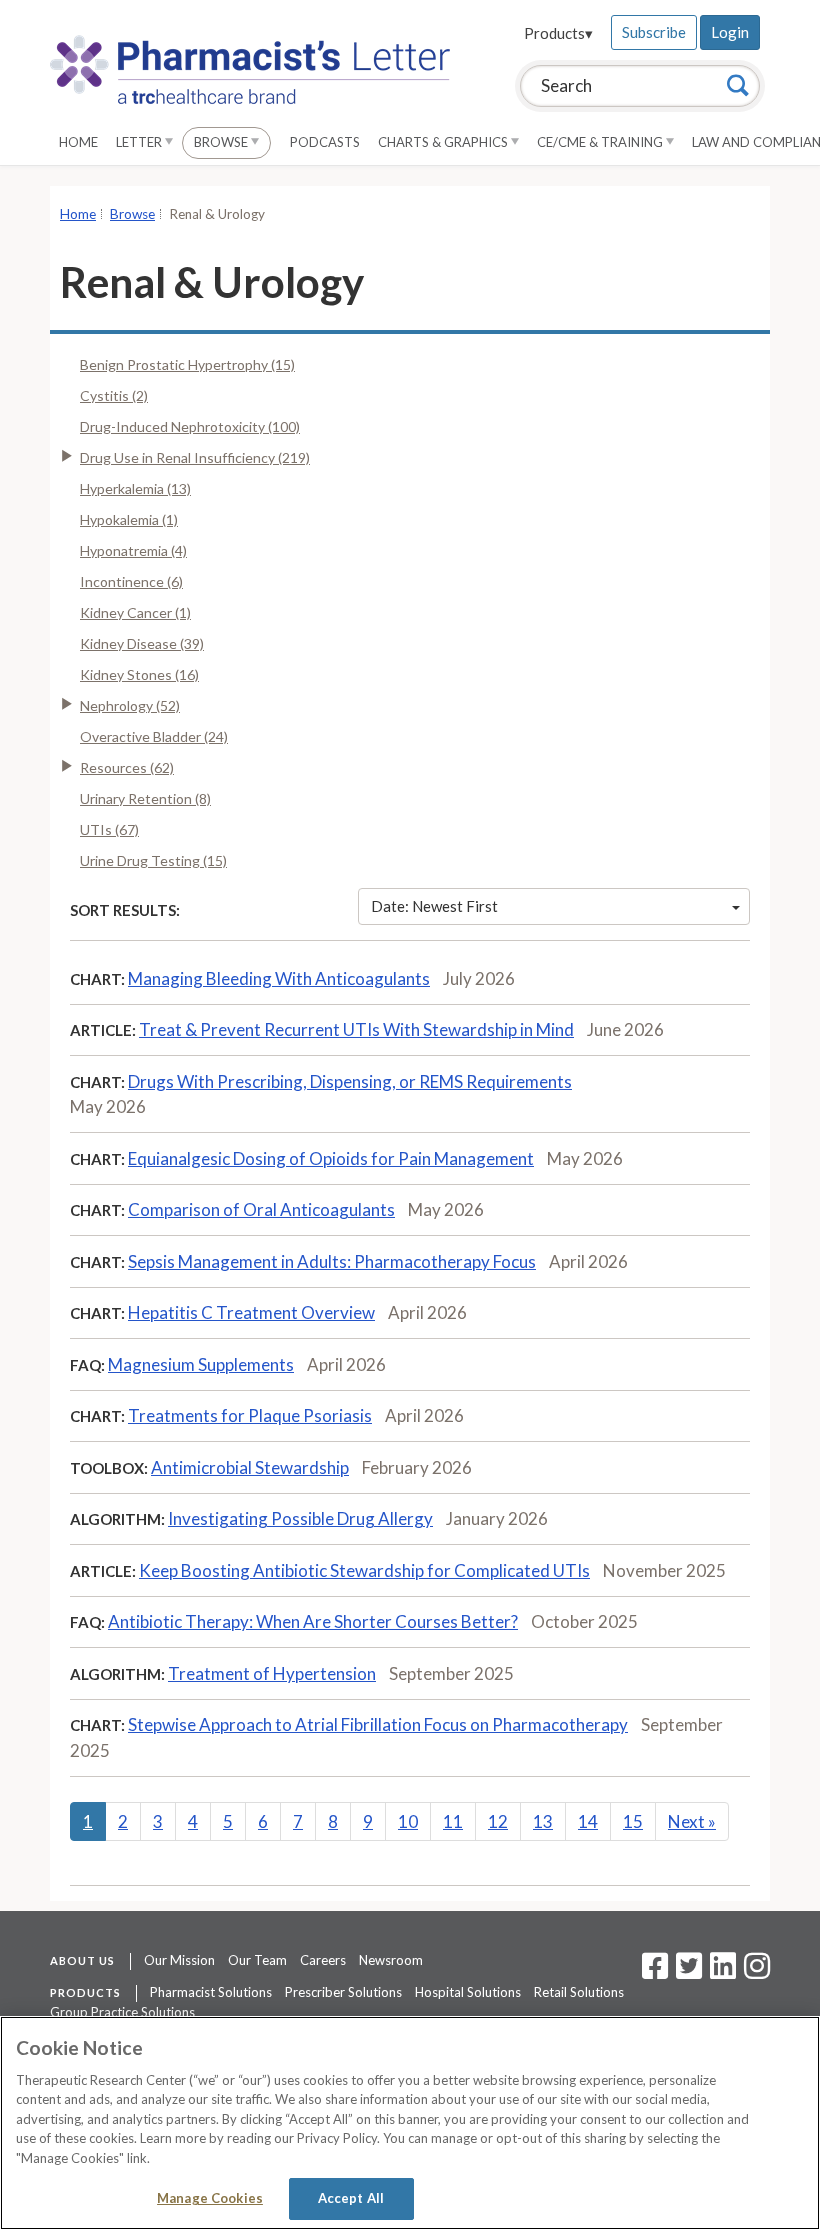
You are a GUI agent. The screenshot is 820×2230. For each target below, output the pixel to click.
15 (633, 1821)
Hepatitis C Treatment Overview (251, 1312)
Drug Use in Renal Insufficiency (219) (195, 457)
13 (543, 1821)
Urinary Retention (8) (145, 798)
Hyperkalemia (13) (135, 488)
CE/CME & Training (601, 142)
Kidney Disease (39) (142, 643)
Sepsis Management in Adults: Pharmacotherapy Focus (332, 1261)
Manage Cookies (210, 2198)
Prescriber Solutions (343, 1992)
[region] (410, 2123)
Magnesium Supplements (201, 1364)
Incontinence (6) (131, 581)
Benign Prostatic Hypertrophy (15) (187, 364)
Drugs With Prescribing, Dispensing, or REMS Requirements (350, 1081)
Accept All (351, 2198)
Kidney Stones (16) (139, 674)
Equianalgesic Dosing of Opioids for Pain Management (331, 1158)
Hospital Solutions (468, 1992)
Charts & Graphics (444, 142)
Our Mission (179, 1960)
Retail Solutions (579, 1992)
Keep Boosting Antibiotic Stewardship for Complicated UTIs (364, 1570)
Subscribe (654, 32)
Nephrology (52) (130, 705)
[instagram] (757, 1972)
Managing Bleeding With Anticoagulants (279, 978)
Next (692, 1821)
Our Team (257, 1960)
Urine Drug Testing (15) (153, 860)
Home (78, 142)
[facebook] (655, 1972)
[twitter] (686, 1972)
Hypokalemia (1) (129, 519)
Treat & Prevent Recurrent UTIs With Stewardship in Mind (356, 1029)
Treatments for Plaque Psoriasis (250, 1415)
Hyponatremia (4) (133, 550)
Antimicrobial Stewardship (250, 1467)
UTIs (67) (109, 829)
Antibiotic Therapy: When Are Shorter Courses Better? (313, 1621)
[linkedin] (723, 1972)
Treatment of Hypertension (272, 1673)
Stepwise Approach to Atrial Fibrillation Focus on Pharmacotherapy (378, 1724)
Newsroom (391, 1960)
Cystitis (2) (114, 395)
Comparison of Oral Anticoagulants (261, 1209)
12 (498, 1821)
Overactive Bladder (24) (154, 736)
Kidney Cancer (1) (135, 612)
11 (453, 1821)
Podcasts (325, 142)
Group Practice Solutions (122, 2012)
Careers (323, 1960)
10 (408, 1821)
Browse (222, 142)
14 (588, 1821)
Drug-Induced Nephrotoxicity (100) (190, 426)
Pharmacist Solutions (211, 1992)
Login (730, 32)
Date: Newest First (434, 906)
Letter (140, 142)
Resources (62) (127, 767)
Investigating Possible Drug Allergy (300, 1518)
